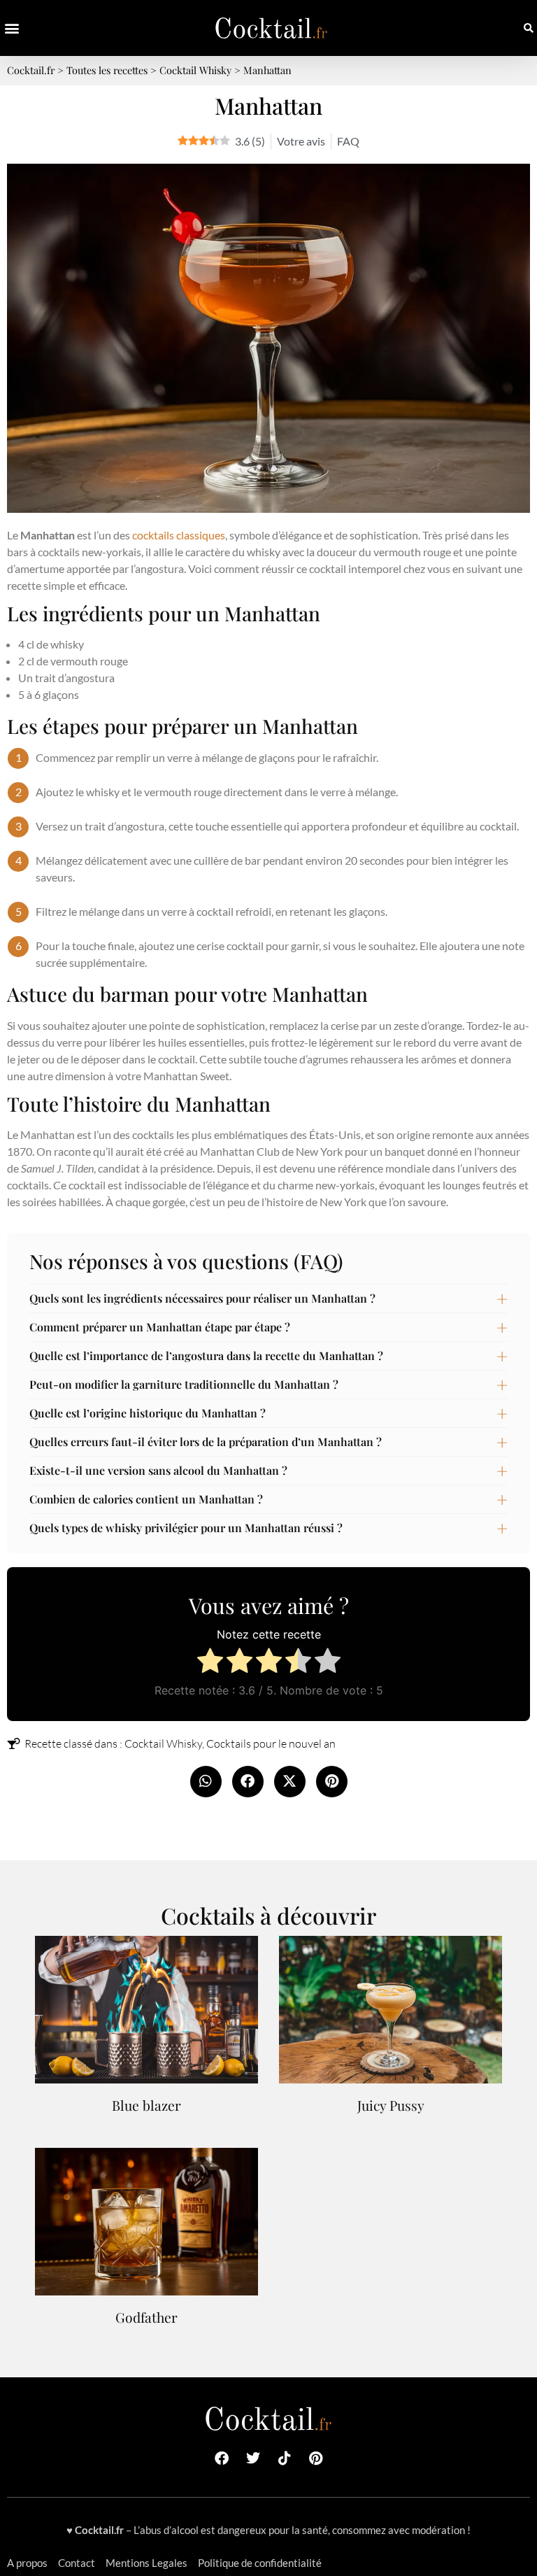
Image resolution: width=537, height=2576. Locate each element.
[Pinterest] (316, 2458)
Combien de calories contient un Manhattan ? (146, 1499)
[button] (12, 28)
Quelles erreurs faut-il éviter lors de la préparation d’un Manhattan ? (206, 1442)
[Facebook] (222, 2458)
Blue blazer (146, 2105)
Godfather (146, 2317)
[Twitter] (253, 2458)
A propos (27, 2563)
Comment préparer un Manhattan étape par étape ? (160, 1327)
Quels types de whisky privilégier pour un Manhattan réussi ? (186, 1528)
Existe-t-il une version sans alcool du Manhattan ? (158, 1470)
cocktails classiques (179, 535)
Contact (77, 2563)
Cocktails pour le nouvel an (271, 1743)
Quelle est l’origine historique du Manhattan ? (148, 1413)
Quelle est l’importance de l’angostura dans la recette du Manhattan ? (206, 1356)
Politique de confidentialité (260, 2563)
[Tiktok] (285, 2458)
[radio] (210, 1663)
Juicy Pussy (391, 2105)
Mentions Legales (146, 2563)
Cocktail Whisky (163, 1743)
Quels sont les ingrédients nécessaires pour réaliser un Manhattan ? (202, 1298)
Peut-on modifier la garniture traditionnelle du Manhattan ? (184, 1384)
